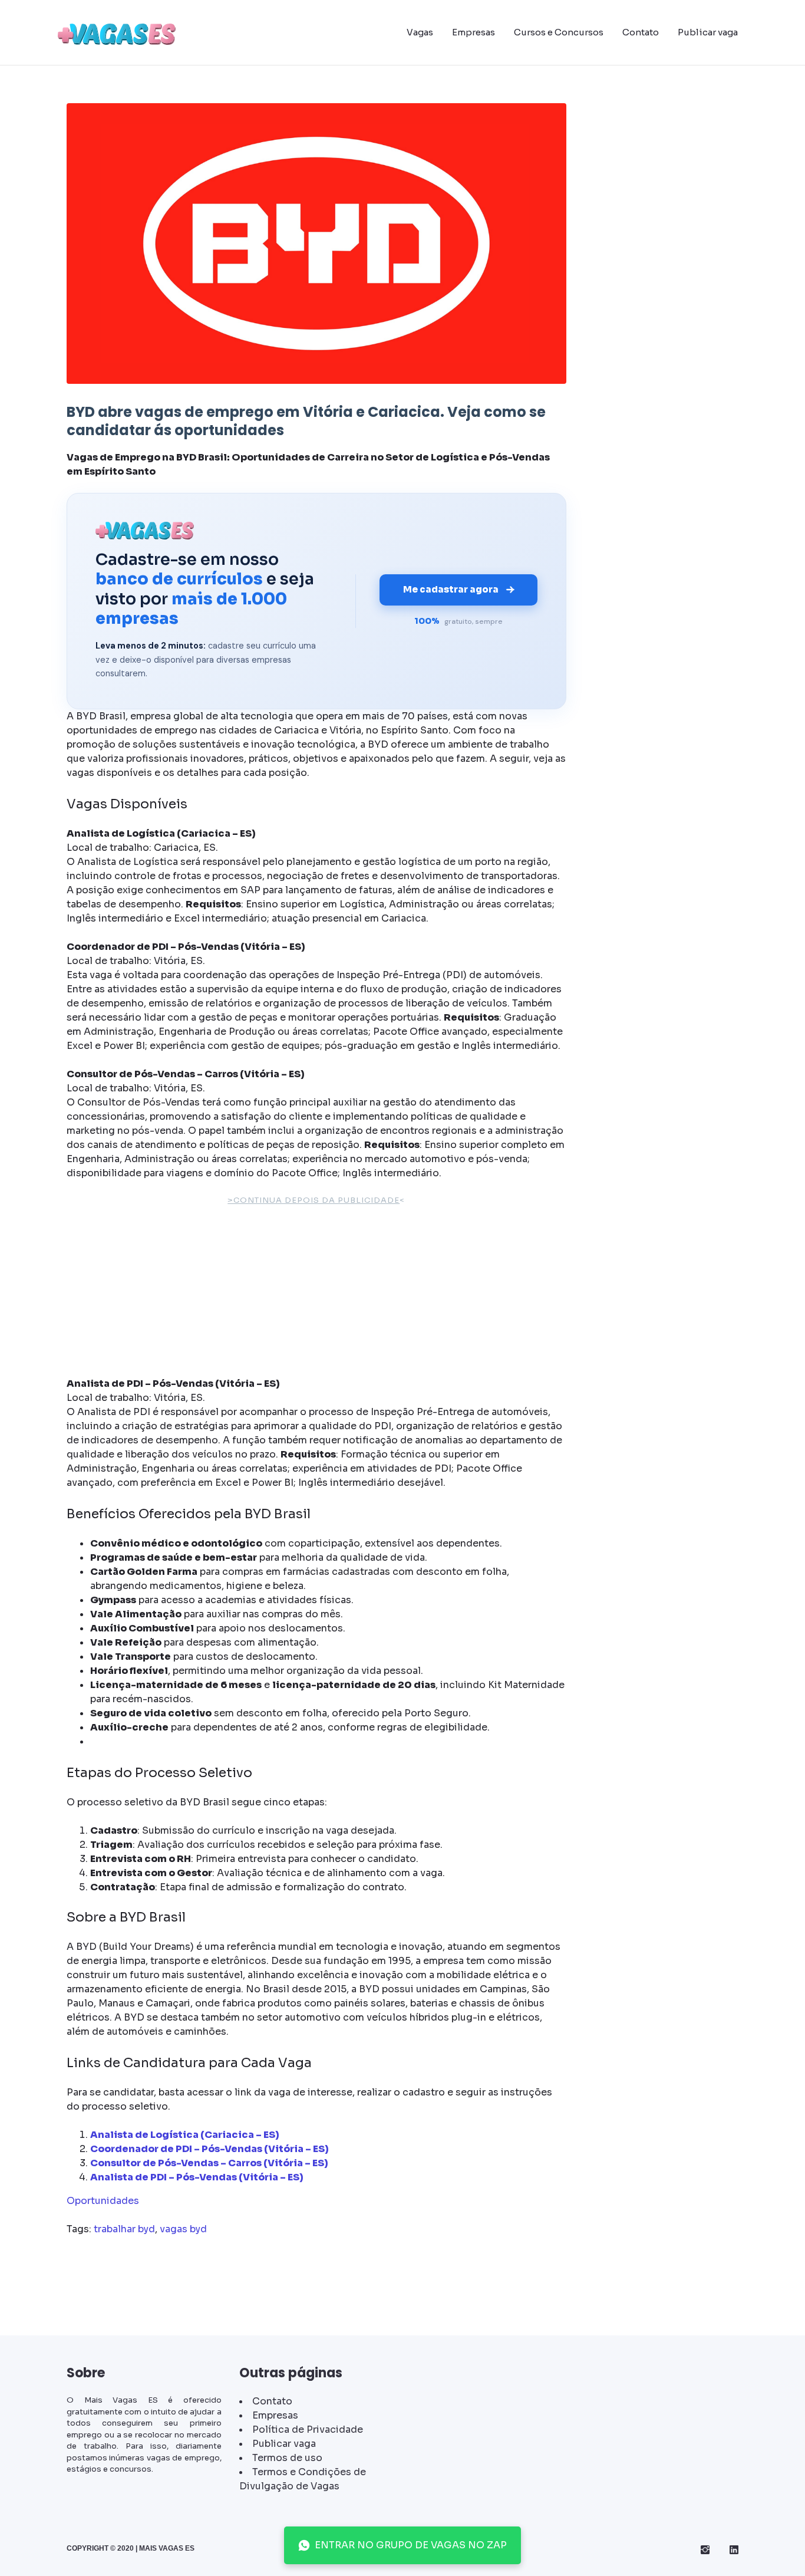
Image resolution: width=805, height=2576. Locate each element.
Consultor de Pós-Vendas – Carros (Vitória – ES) (209, 2163)
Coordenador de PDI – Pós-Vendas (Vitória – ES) (210, 2149)
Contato (641, 32)
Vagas (420, 32)
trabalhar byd (124, 2229)
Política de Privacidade (308, 2429)
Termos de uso (287, 2458)
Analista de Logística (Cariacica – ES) (185, 2135)
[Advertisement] (316, 1294)
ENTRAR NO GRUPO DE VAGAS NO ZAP (411, 2545)
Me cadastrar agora (451, 589)
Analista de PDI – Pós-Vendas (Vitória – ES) (197, 2177)
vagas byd (183, 2229)
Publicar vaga (708, 32)
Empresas (474, 32)
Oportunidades (103, 2201)
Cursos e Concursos (559, 32)
